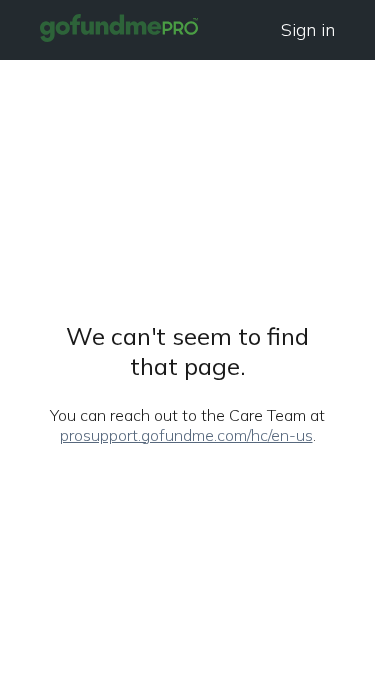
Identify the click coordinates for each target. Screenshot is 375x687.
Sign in (308, 29)
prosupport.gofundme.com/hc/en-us (186, 435)
